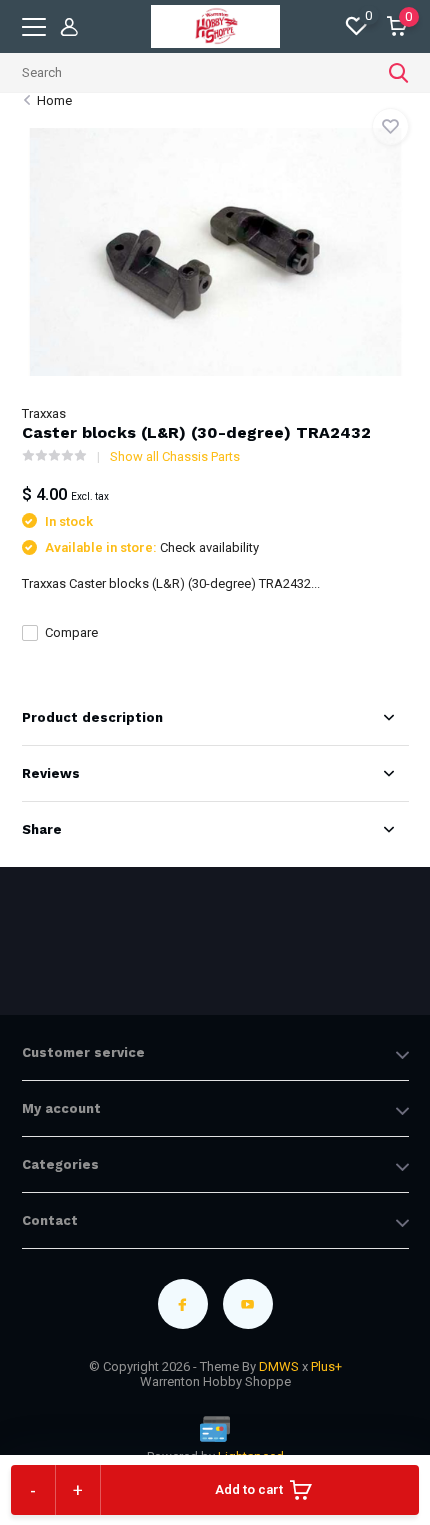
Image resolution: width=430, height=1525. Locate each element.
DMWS (279, 1366)
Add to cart (249, 1489)
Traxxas (44, 413)
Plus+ (326, 1366)
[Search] (399, 73)
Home (54, 100)
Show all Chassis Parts (175, 456)
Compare (71, 632)
